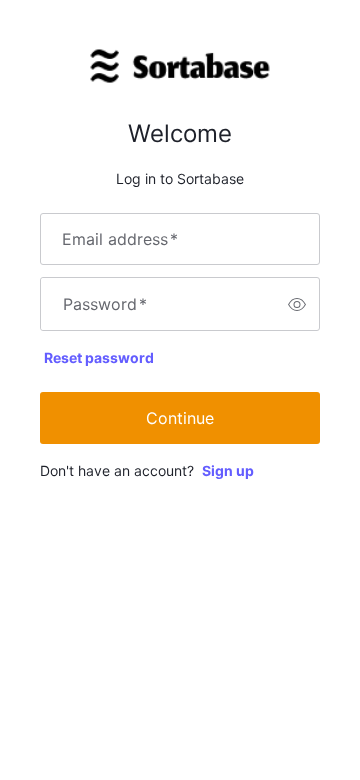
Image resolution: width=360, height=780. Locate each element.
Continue (180, 418)
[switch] (297, 304)
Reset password (99, 357)
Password (105, 304)
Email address (120, 239)
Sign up (228, 470)
